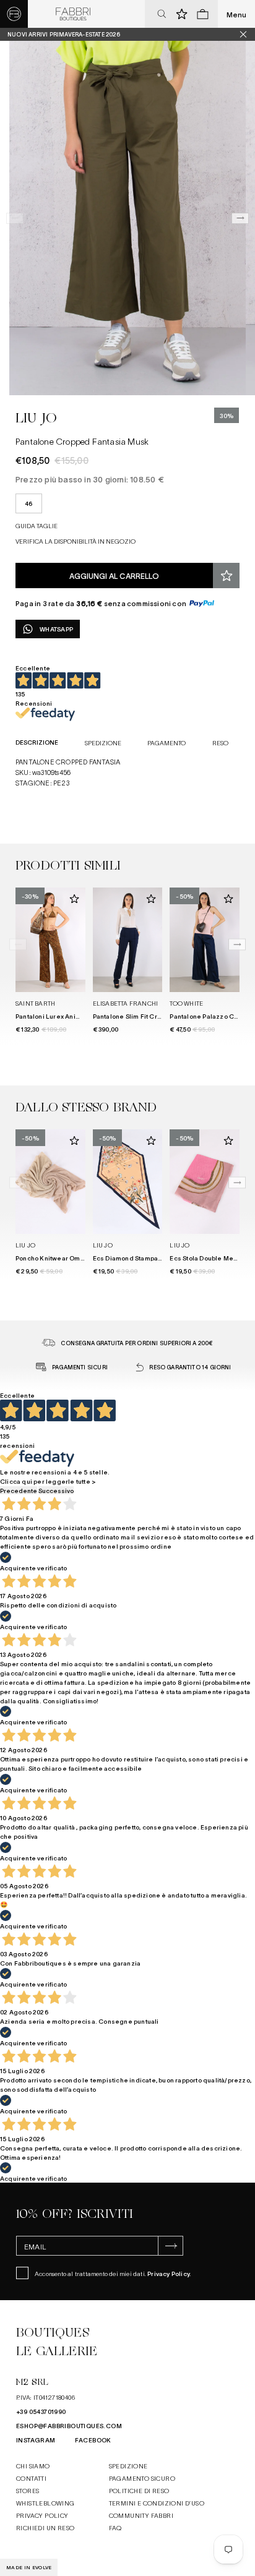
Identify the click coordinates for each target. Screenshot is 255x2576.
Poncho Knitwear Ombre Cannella (68, 1258)
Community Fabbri (141, 2515)
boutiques (53, 2333)
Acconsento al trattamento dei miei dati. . (113, 2273)
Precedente (19, 1490)
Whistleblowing (45, 2503)
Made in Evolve (29, 2567)
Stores (28, 2490)
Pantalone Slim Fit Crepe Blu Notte (146, 1016)
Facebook (93, 2440)
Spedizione (103, 742)
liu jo (36, 418)
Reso (220, 742)
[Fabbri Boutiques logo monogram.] (14, 14)
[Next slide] (240, 218)
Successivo (56, 1490)
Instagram (36, 2440)
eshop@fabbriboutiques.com (69, 2425)
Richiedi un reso (45, 2527)
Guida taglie (37, 525)
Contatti (31, 2478)
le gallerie (57, 2351)
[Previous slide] (15, 218)
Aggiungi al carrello (114, 576)
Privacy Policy (169, 2273)
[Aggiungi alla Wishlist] (226, 576)
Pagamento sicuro (142, 2478)
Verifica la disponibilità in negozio (76, 541)
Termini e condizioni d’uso (157, 2503)
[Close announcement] (248, 34)
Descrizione (37, 742)
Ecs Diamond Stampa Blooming (141, 1258)
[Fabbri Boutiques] (73, 14)
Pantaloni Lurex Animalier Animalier (72, 1016)
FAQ (115, 2527)
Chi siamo (33, 2466)
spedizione (128, 2466)
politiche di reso (139, 2490)
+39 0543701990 (41, 2411)
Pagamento (166, 742)
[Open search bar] (162, 14)
